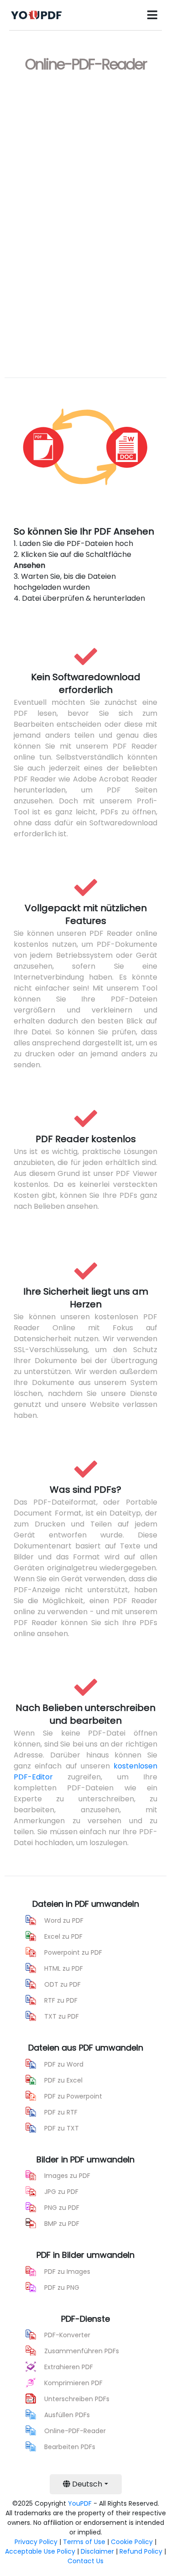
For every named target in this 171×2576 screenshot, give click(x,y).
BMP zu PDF (62, 2224)
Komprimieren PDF (73, 2383)
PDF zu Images (67, 2272)
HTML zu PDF (64, 1968)
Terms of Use (84, 2542)
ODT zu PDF (62, 1984)
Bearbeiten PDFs (70, 2447)
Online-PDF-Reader (75, 2431)
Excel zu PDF (63, 1936)
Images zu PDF (67, 2176)
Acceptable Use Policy (40, 2551)
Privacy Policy (36, 2542)
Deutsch (86, 2484)
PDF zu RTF (61, 2112)
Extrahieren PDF (69, 2367)
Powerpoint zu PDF (73, 1952)
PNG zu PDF (62, 2208)
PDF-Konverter (67, 2335)
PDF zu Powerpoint (73, 2096)
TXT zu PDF (62, 2016)
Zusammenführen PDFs (82, 2351)
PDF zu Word (64, 2064)
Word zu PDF (64, 1920)
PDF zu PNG (62, 2287)
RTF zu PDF (61, 2000)
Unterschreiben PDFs (77, 2399)
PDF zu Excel (63, 2080)
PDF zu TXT (62, 2128)
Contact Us (85, 2561)
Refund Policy (141, 2551)
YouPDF (80, 2503)
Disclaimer (97, 2551)
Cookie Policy (132, 2542)
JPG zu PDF (61, 2192)
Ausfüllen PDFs (67, 2415)
